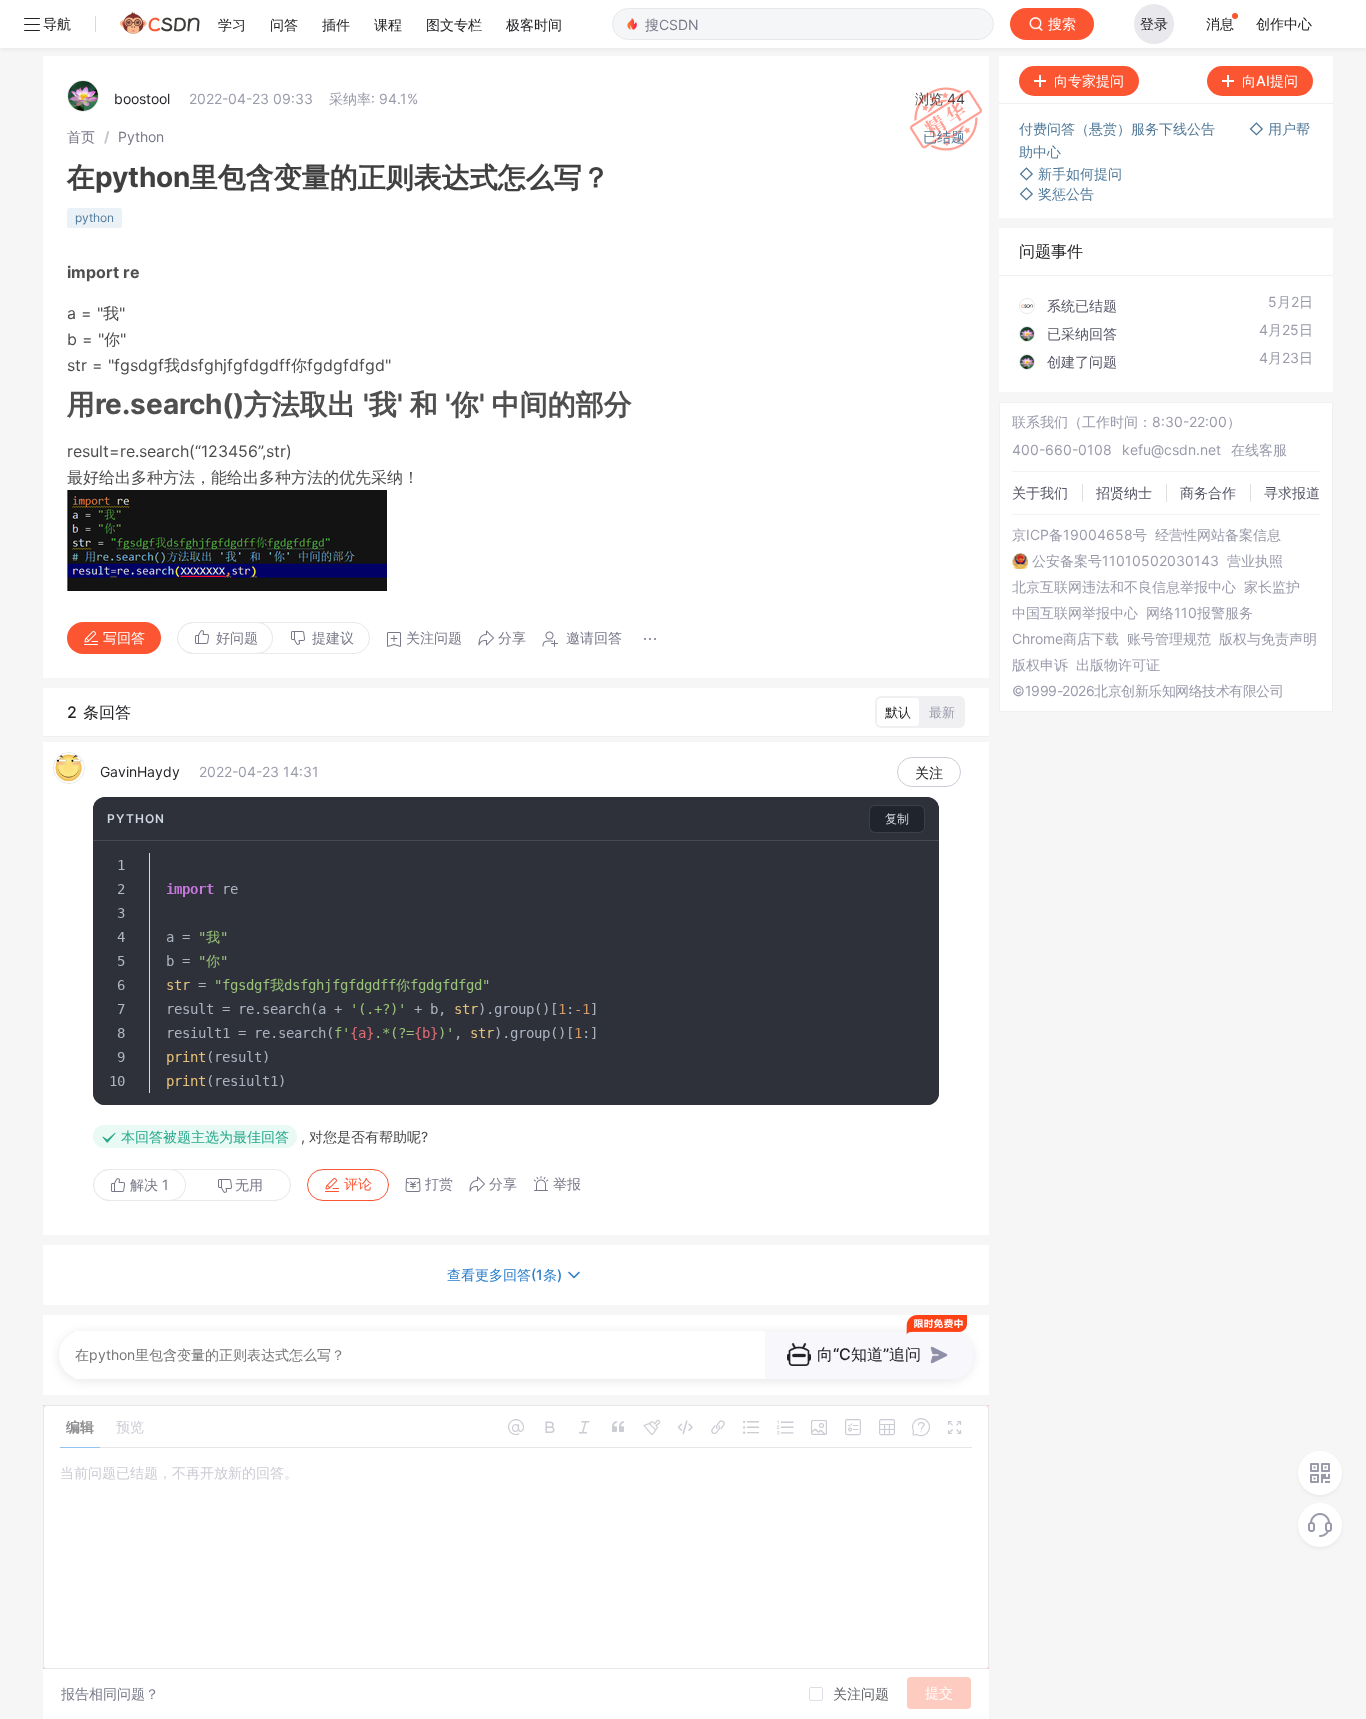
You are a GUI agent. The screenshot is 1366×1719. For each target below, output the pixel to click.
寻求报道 (1292, 492)
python (94, 217)
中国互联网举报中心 (1075, 613)
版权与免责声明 (1268, 639)
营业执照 (1255, 561)
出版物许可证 (1118, 665)
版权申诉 (1040, 665)
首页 (81, 136)
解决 (147, 1184)
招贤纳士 (1124, 492)
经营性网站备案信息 (1218, 535)
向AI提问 (1270, 80)
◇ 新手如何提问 (1070, 173)
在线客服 (1259, 449)
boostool (142, 98)
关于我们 (1040, 492)
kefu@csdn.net (1171, 449)
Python (141, 136)
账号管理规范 (1169, 639)
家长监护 (1272, 587)
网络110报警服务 (1199, 613)
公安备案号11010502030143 (1125, 561)
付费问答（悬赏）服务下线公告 (1119, 128)
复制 (897, 818)
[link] (81, 136)
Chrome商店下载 (1065, 639)
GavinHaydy (140, 771)
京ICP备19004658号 (1079, 535)
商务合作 (1208, 492)
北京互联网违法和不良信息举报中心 (1124, 587)
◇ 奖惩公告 (1056, 193)
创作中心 (1284, 23)
